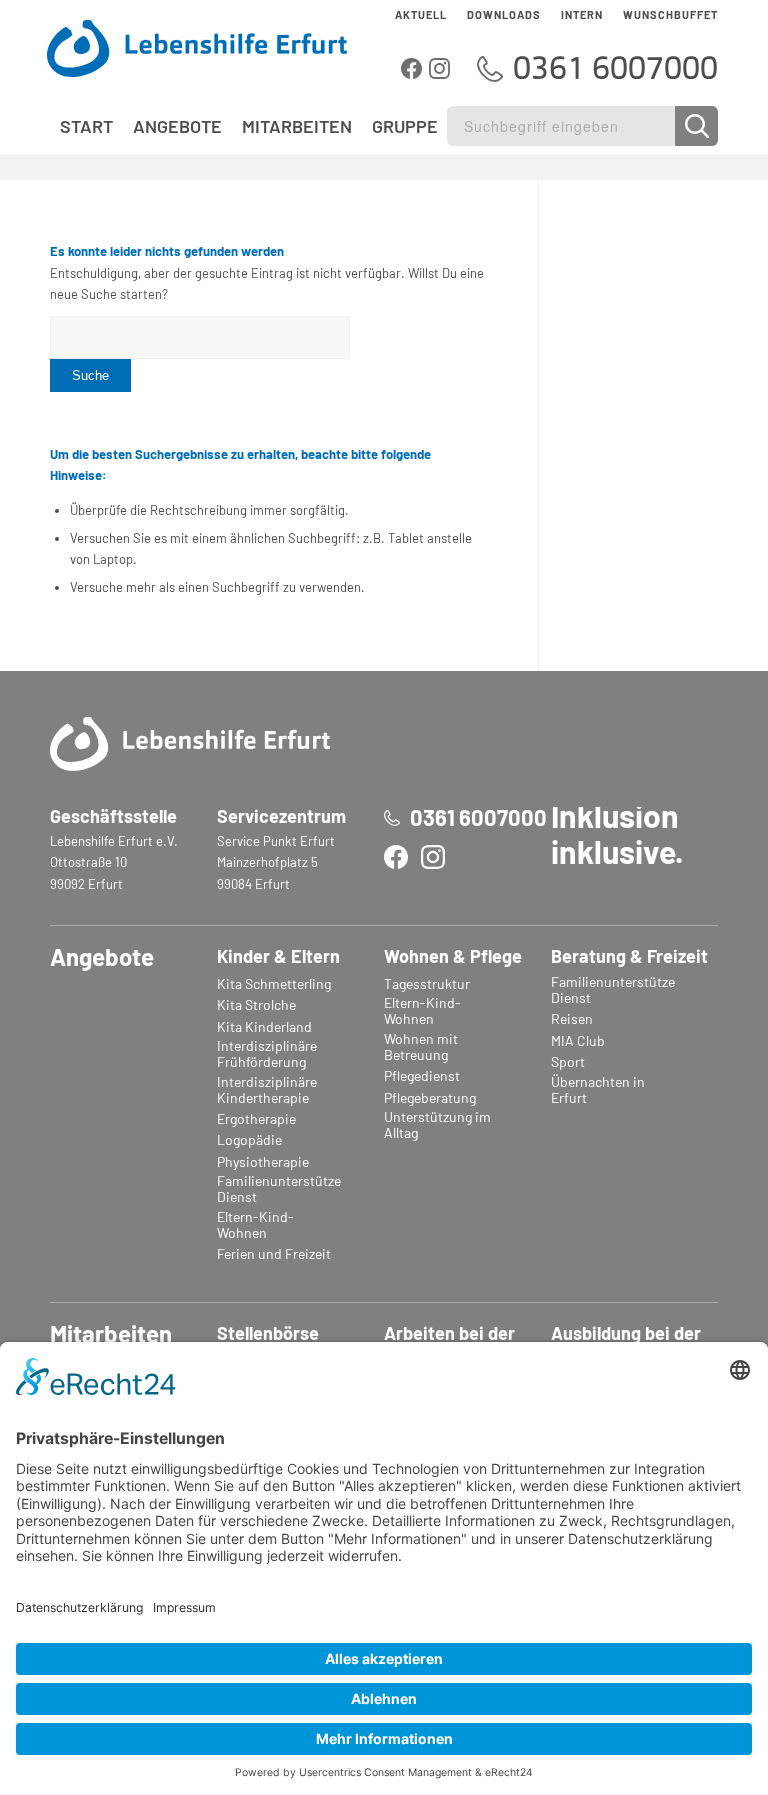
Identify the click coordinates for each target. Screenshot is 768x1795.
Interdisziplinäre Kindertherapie (267, 1090)
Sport (568, 1062)
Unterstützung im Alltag (437, 1125)
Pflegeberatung (430, 1098)
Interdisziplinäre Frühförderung (267, 1054)
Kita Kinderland (264, 1027)
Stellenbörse (268, 1333)
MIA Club (578, 1041)
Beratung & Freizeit (629, 956)
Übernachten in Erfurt (598, 1090)
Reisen (572, 1019)
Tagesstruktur (427, 984)
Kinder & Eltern (278, 956)
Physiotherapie (263, 1162)
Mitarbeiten (111, 1333)
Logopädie (249, 1140)
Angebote (102, 956)
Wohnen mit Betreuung (421, 1047)
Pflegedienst (422, 1076)
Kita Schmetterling (274, 984)
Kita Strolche (256, 1005)
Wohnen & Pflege (453, 956)
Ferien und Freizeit (274, 1254)
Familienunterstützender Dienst (279, 1189)
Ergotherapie (256, 1119)
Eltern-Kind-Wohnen (255, 1225)
